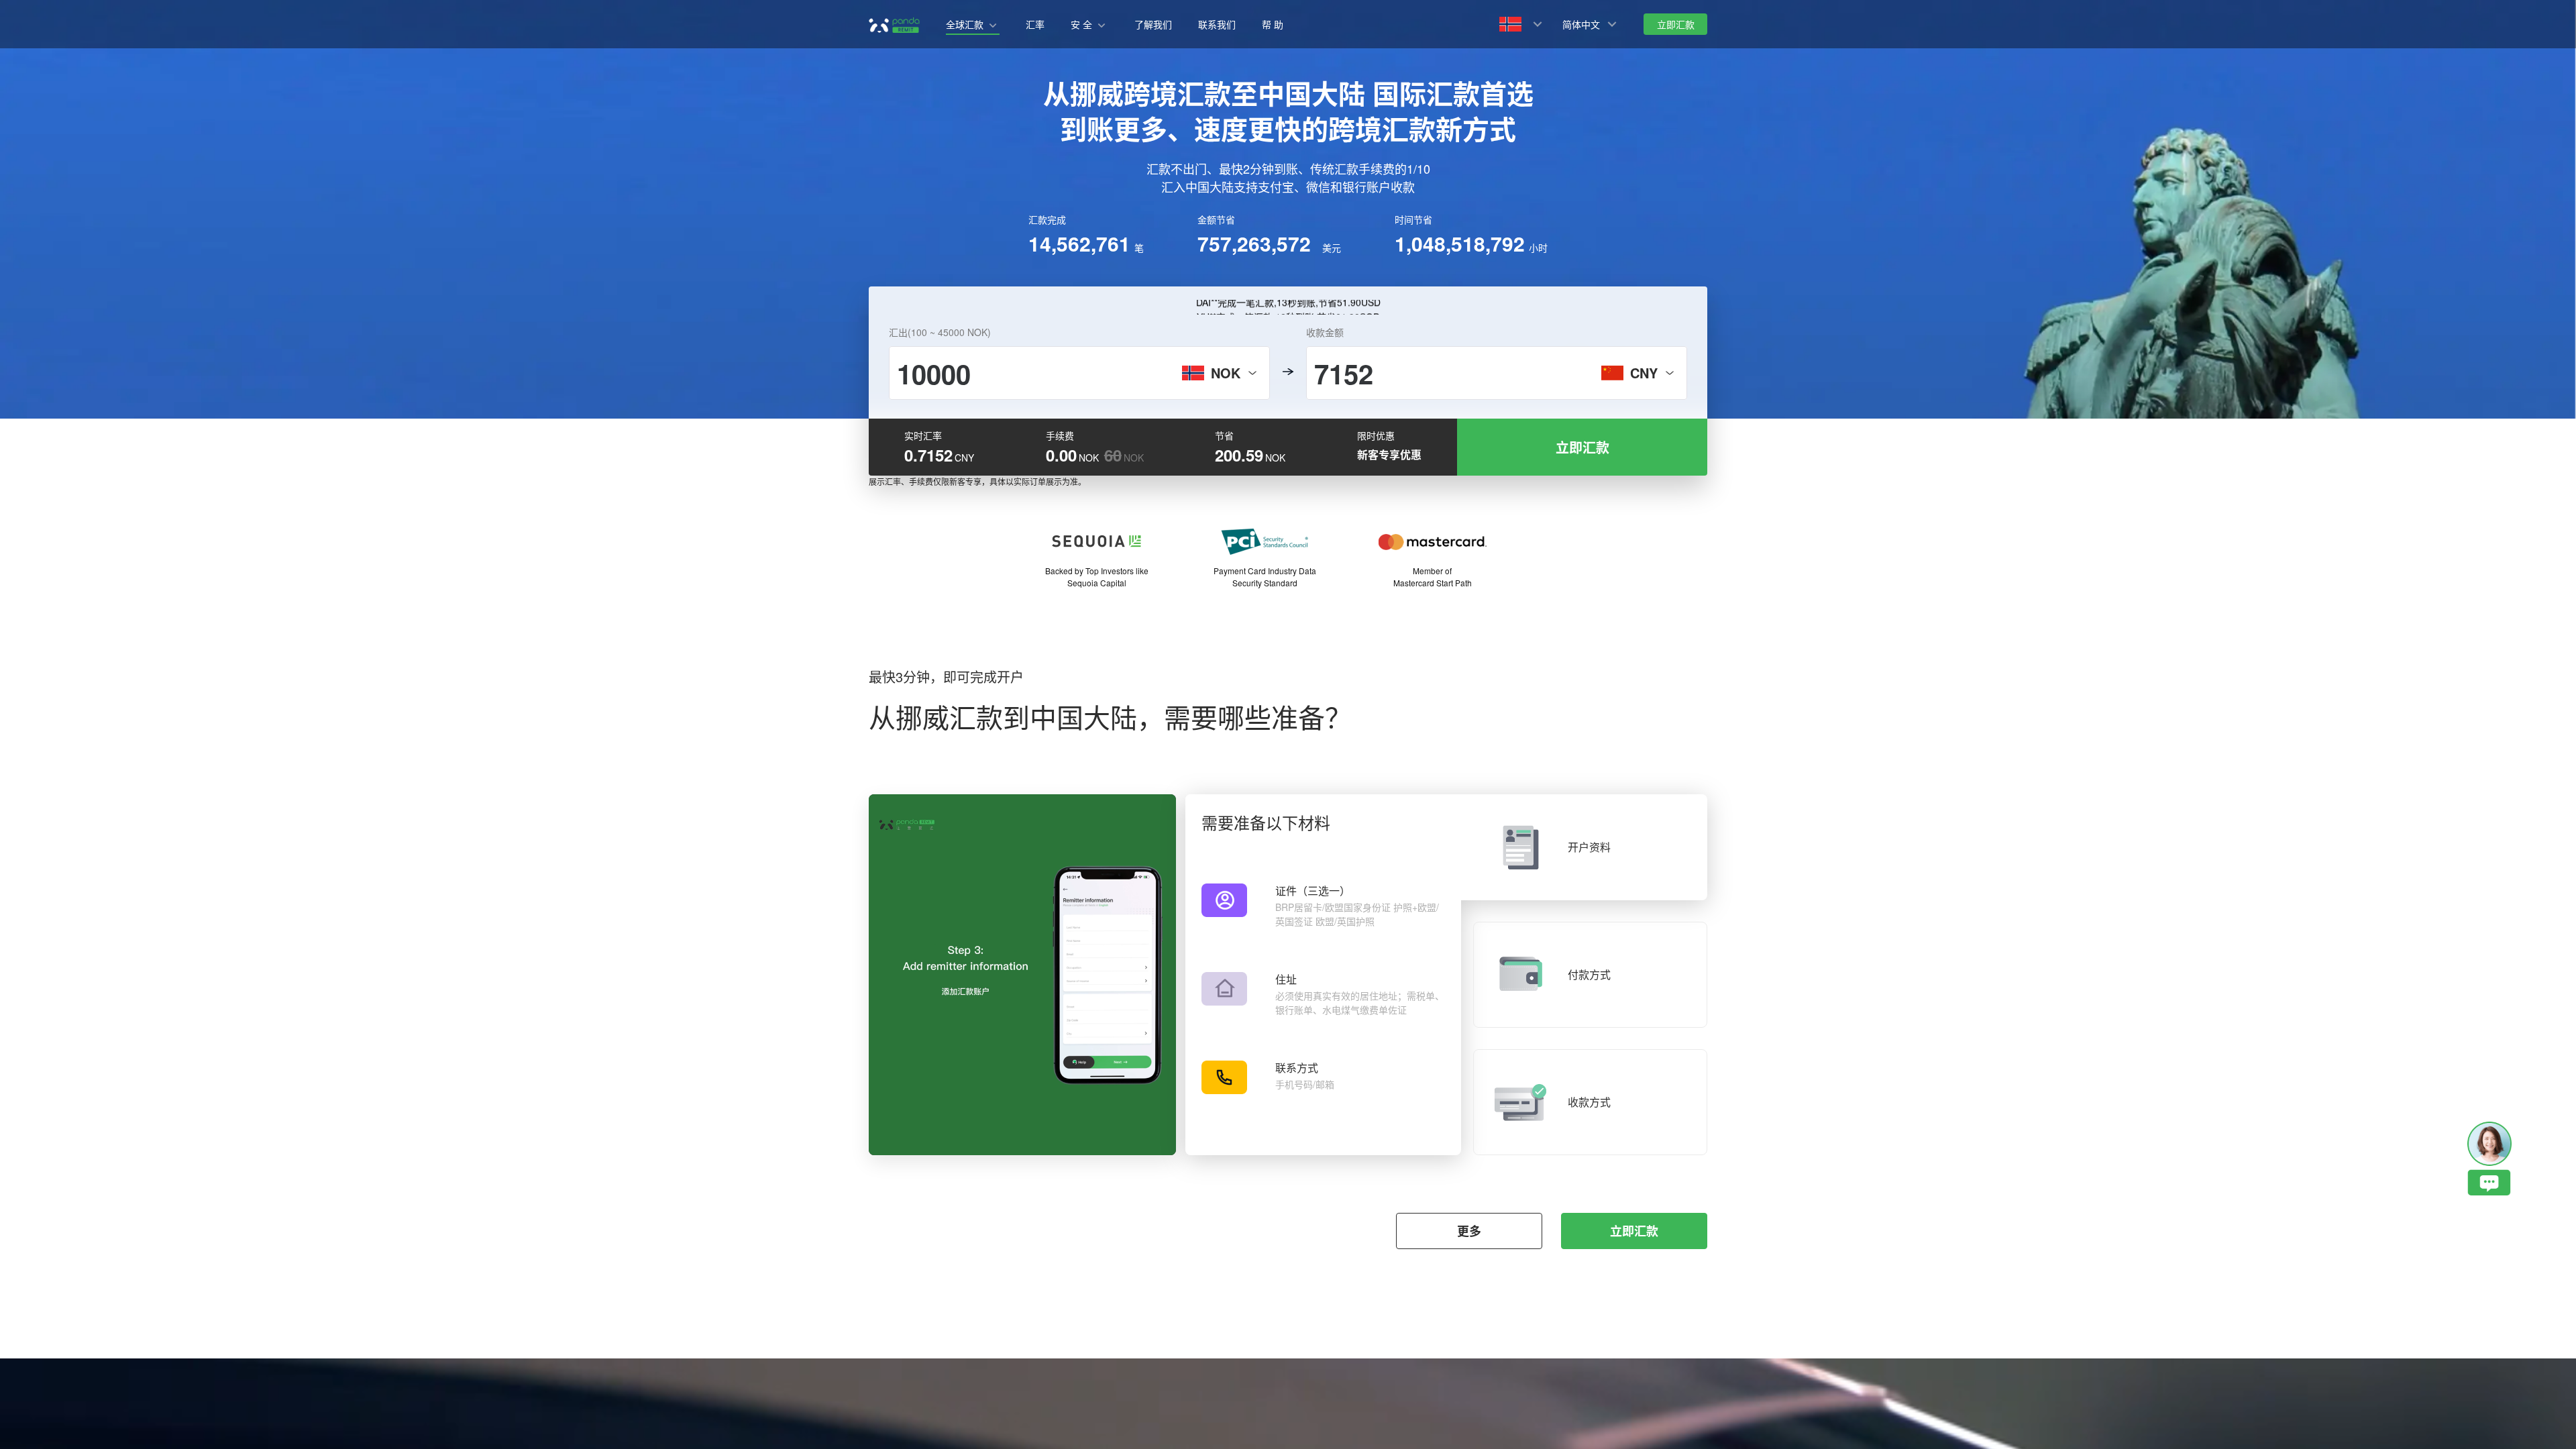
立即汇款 (1634, 1231)
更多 (1469, 1231)
